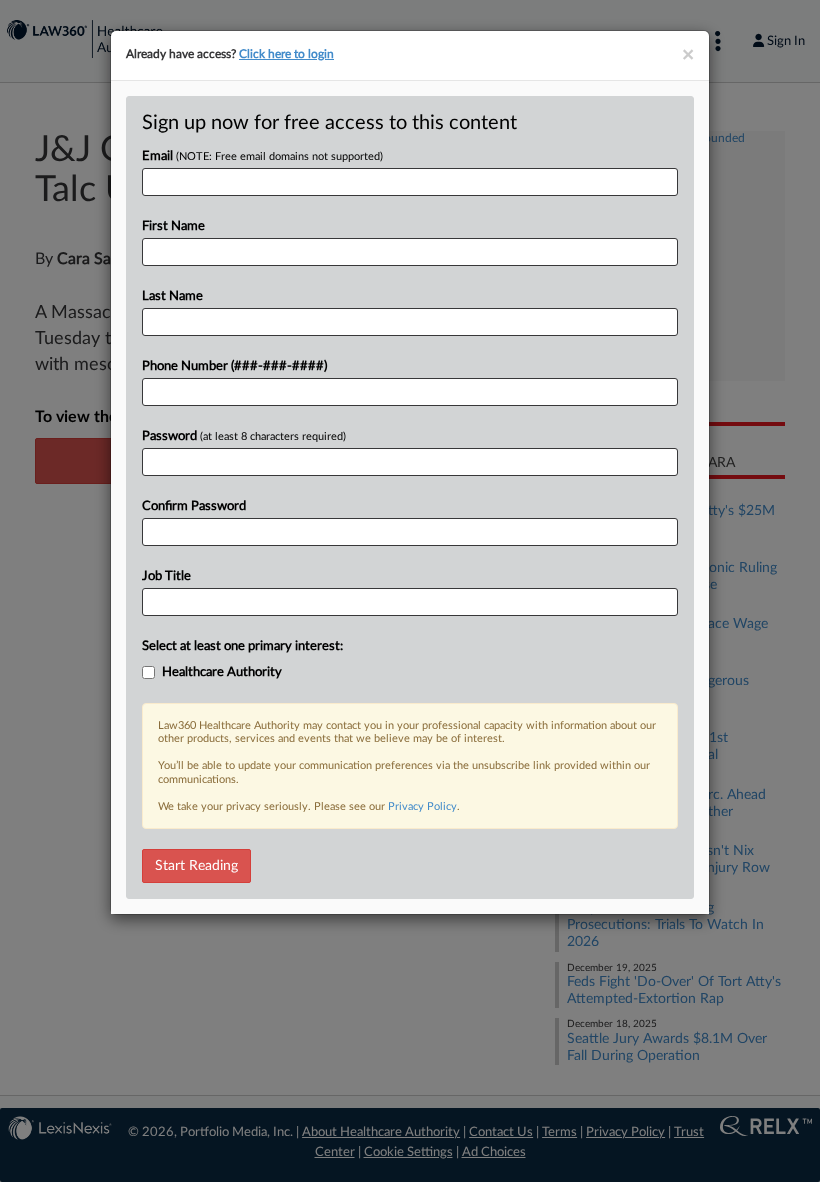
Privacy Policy (422, 806)
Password (244, 436)
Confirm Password (194, 506)
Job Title (166, 576)
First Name (173, 226)
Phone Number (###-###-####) (234, 366)
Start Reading (196, 866)
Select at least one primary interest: (242, 646)
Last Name (172, 296)
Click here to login (286, 54)
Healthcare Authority (222, 672)
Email (262, 156)
